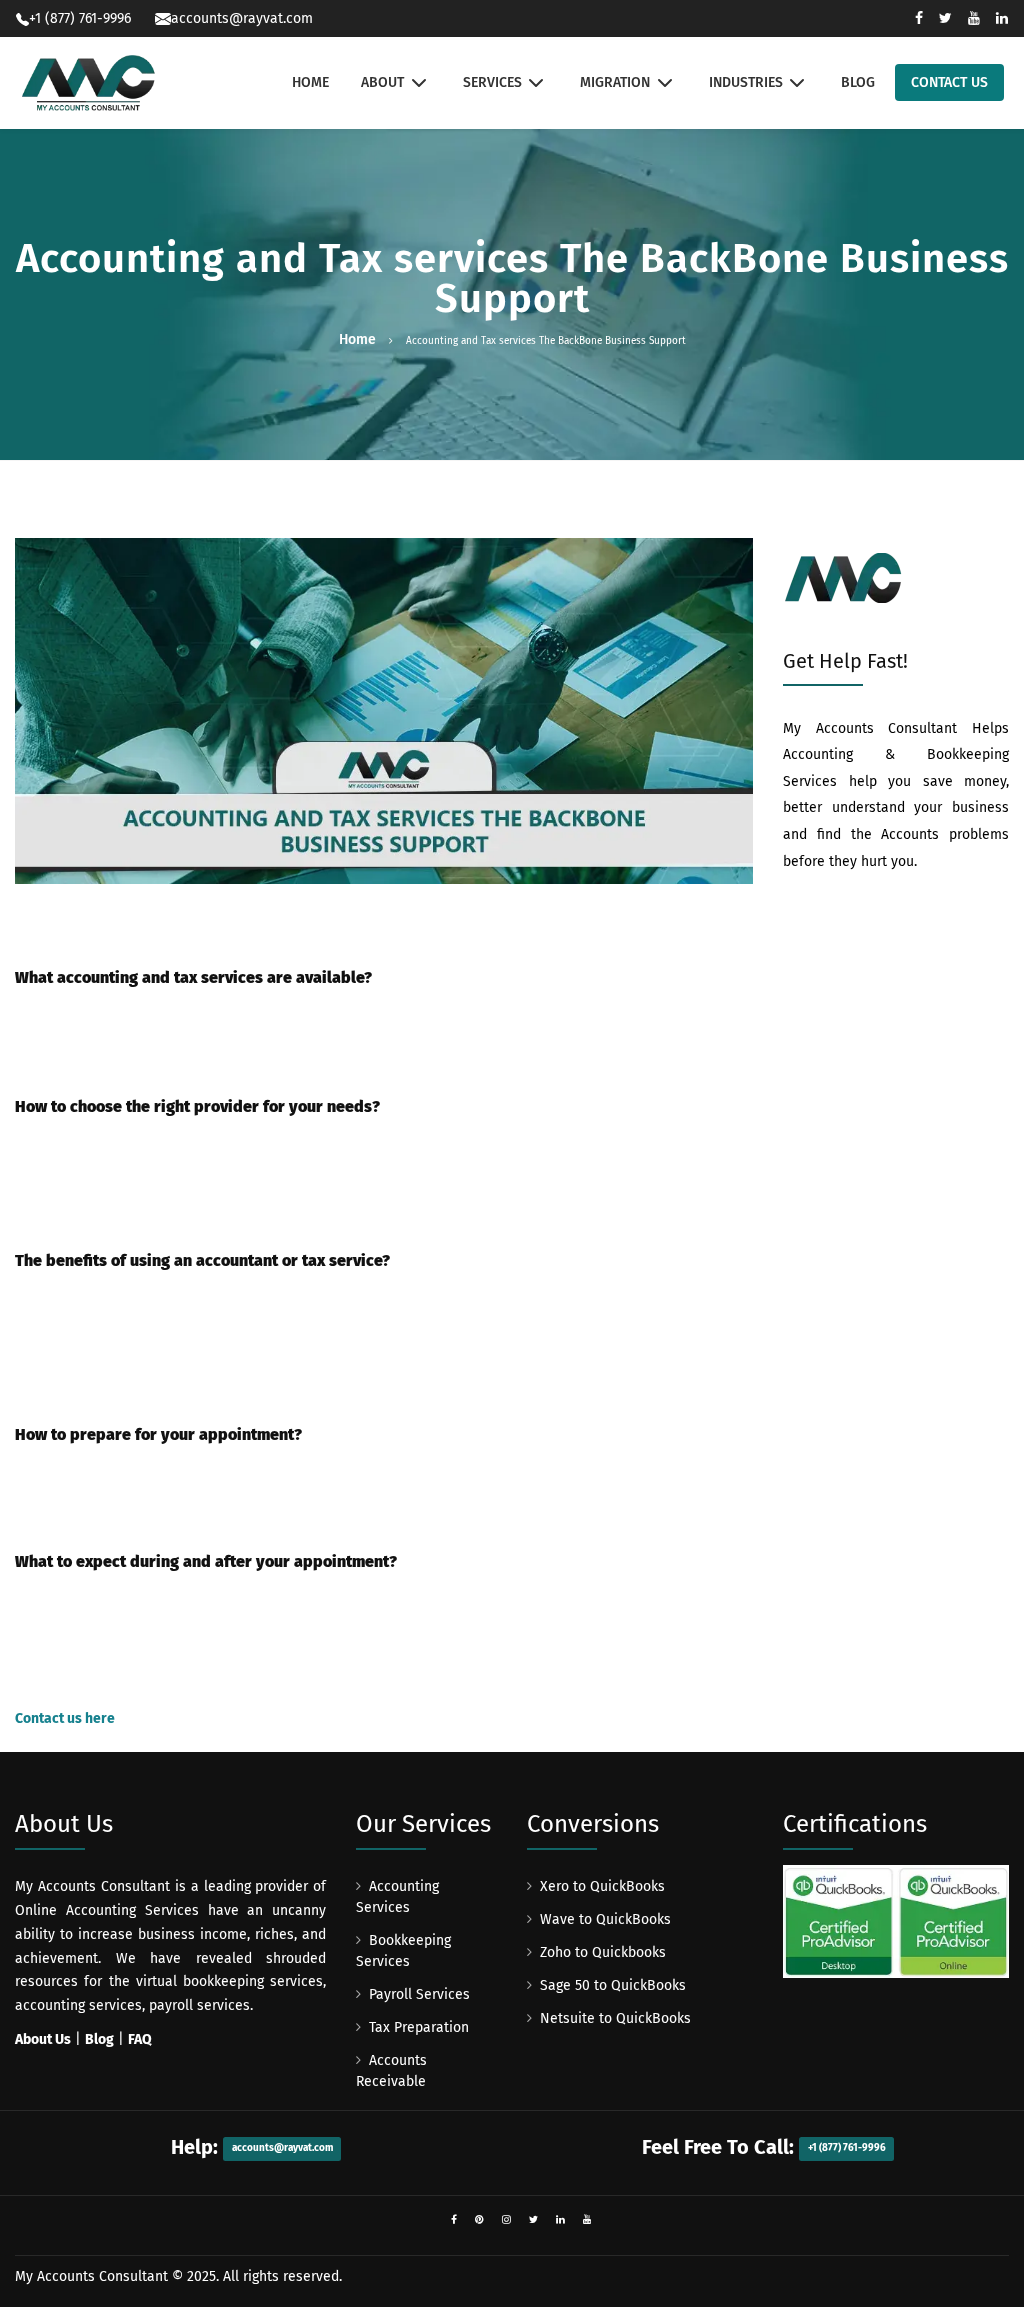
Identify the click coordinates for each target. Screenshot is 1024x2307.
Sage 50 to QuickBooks (613, 1985)
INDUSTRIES (746, 82)
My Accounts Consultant (91, 2276)
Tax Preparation (419, 2027)
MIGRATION (615, 82)
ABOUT (382, 82)
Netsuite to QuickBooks (615, 2018)
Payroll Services (419, 1994)
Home (357, 339)
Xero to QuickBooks (602, 1886)
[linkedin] (560, 2220)
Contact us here (65, 1718)
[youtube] (587, 2220)
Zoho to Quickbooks (603, 1952)
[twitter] (533, 2220)
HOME (310, 82)
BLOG (858, 82)
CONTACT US (949, 82)
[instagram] (506, 2220)
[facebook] (454, 2220)
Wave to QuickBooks (605, 1919)
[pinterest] (479, 2220)
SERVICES (492, 82)
